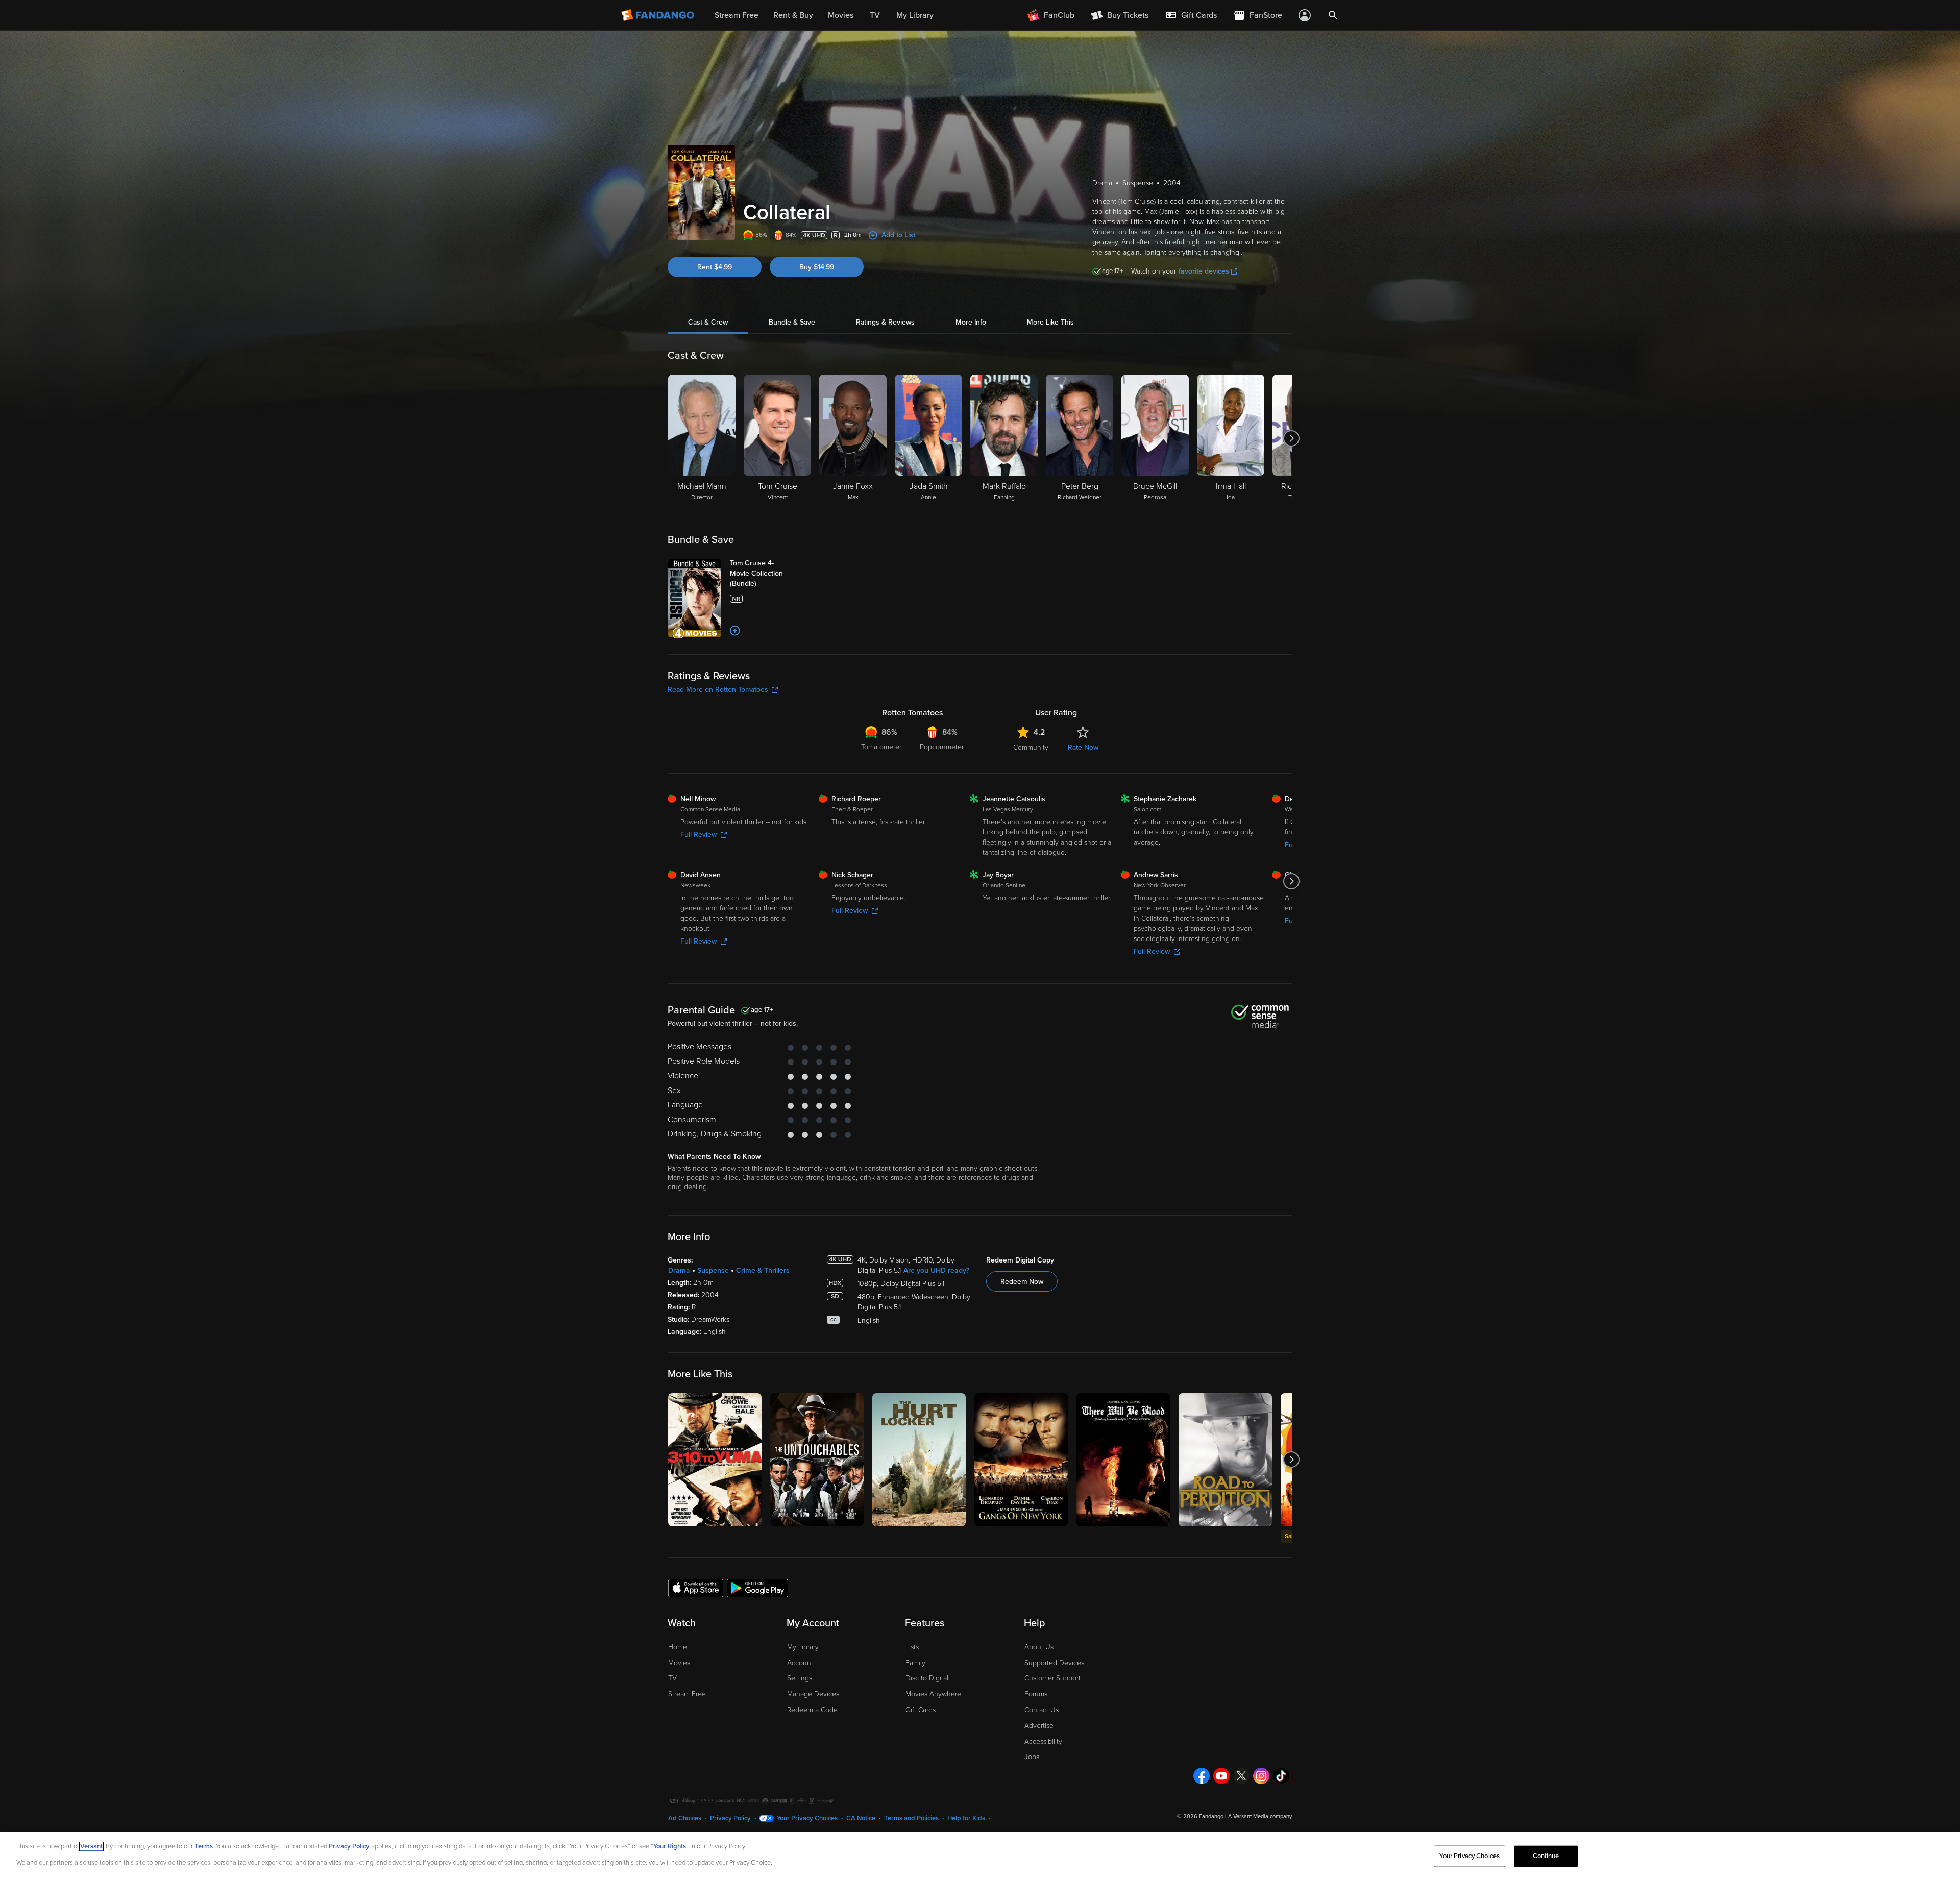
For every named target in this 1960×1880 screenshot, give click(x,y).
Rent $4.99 (715, 267)
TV (672, 1678)
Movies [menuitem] (841, 15)
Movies (679, 1663)
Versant (91, 1846)
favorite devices (1204, 271)
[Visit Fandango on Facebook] (1202, 1776)
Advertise (1039, 1726)
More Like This (1050, 322)
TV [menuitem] (875, 15)
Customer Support (1052, 1678)
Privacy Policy (730, 1818)
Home (678, 1647)
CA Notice (861, 1818)
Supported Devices (1054, 1663)
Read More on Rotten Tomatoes (718, 690)
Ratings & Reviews (885, 322)
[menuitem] (1191, 15)
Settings (800, 1678)
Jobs (1032, 1757)
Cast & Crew (708, 322)
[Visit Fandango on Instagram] (1261, 1776)
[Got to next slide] (1291, 438)
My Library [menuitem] (915, 15)
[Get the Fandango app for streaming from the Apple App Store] (696, 1588)
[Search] (1333, 15)
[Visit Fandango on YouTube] (1221, 1776)
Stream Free (687, 1694)
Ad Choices (685, 1818)
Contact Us (1042, 1710)
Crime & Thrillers (763, 1270)
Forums (1036, 1694)
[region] (980, 1856)
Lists (912, 1647)
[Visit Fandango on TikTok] (1281, 1776)
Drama (679, 1270)
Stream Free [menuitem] (737, 15)
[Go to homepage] (659, 15)
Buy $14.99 (817, 267)
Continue (1546, 1856)
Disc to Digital (927, 1678)
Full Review (699, 835)
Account (800, 1663)
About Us (1039, 1647)
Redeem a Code (812, 1710)
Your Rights (670, 1846)
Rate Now (1083, 747)
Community (1031, 747)
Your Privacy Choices (807, 1818)
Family (915, 1663)
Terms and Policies (911, 1818)
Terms (204, 1846)
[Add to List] (735, 631)
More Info (971, 322)
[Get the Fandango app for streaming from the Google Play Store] (757, 1588)
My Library (803, 1647)
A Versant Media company (1260, 1816)
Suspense (713, 1270)
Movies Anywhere (933, 1694)
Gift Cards (921, 1710)
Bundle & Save (792, 322)
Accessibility (1043, 1741)
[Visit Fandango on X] (1241, 1776)
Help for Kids (966, 1818)
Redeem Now (1022, 1282)
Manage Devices (813, 1694)
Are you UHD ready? (936, 1270)
